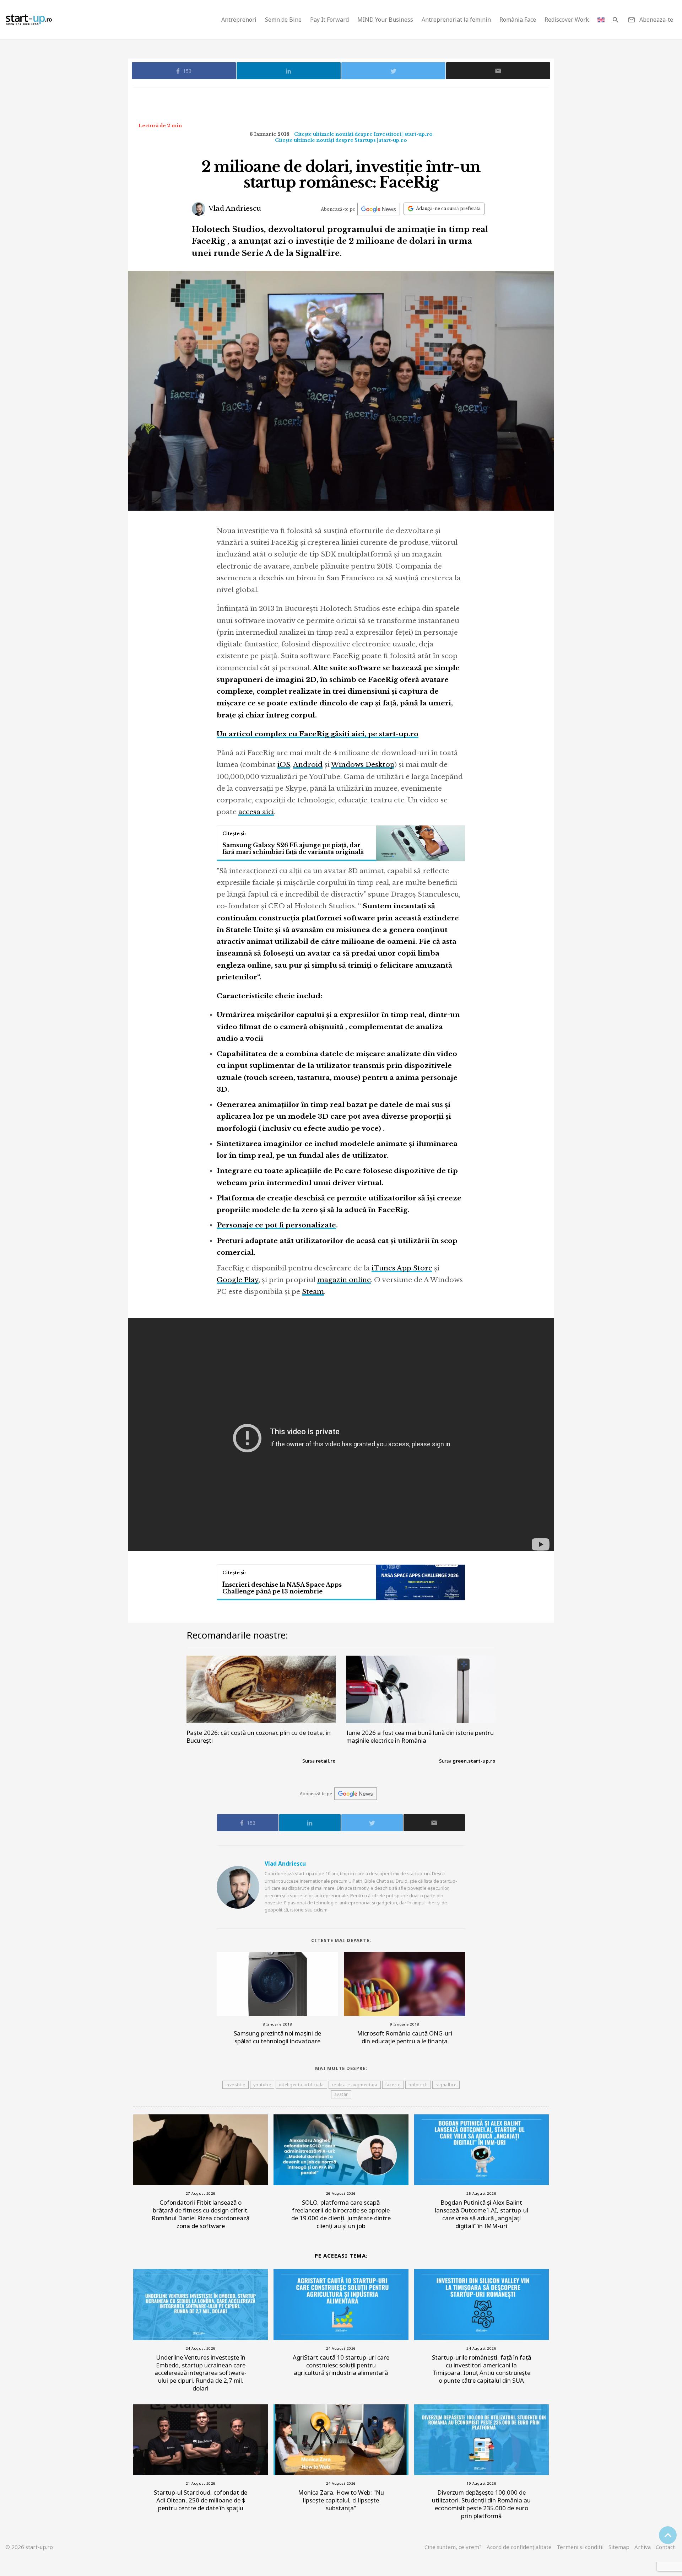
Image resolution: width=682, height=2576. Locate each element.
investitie (236, 2085)
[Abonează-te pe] (379, 209)
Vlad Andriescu (234, 208)
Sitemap (619, 2547)
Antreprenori (239, 20)
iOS (284, 765)
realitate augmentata (355, 2085)
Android (308, 765)
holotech (418, 2085)
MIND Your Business (385, 20)
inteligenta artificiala (301, 2085)
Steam (313, 1292)
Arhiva (643, 2547)
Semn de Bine (283, 20)
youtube (262, 2085)
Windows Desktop (363, 765)
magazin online (344, 1280)
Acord (519, 2547)
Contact (665, 2547)
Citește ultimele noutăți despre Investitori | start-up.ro (363, 134)
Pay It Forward (329, 20)
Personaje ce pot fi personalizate (276, 1225)
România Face (518, 20)
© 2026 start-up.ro (29, 2547)
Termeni (580, 2547)
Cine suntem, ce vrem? (453, 2547)
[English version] (601, 20)
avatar (341, 2094)
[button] (615, 20)
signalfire (446, 2085)
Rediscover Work (567, 20)
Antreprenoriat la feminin (456, 20)
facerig (393, 2085)
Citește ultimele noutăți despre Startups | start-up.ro (341, 140)
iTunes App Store (402, 1268)
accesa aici (256, 812)
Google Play (238, 1280)
